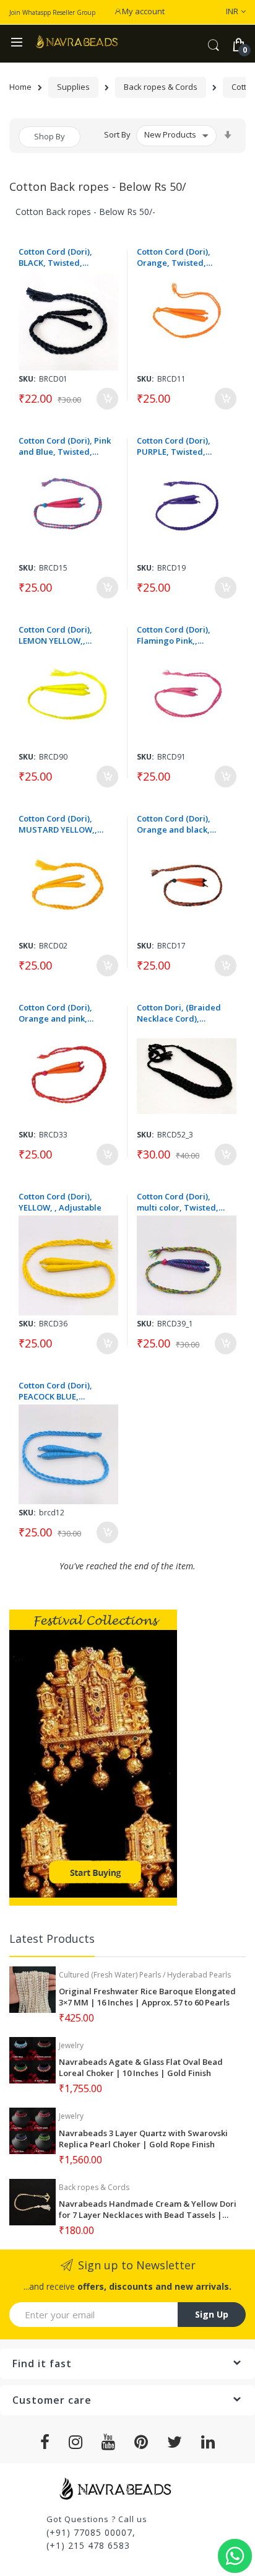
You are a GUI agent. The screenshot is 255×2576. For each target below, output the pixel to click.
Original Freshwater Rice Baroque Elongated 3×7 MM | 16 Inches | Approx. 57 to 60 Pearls (147, 1997)
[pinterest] (141, 2442)
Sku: (27, 379)
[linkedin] (208, 2442)
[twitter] (175, 2442)
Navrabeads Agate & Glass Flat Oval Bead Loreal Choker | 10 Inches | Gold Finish (141, 2067)
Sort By (117, 134)
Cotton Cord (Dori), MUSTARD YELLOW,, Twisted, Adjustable (58, 824)
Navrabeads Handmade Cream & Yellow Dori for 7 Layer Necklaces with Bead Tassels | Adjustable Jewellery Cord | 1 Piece (148, 2209)
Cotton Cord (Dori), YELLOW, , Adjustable (60, 1202)
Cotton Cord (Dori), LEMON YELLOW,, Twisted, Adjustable (58, 635)
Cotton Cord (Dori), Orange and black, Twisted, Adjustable (176, 824)
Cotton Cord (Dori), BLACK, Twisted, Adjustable (55, 257)
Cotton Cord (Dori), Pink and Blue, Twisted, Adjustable (65, 446)
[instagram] (76, 2442)
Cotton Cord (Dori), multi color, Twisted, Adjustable (178, 1202)
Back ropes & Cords (161, 87)
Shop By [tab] (50, 136)
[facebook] (45, 2442)
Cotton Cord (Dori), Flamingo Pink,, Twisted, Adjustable (176, 635)
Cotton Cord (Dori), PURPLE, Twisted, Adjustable (174, 446)
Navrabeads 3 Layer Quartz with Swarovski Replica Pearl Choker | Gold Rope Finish (143, 2139)
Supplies (73, 87)
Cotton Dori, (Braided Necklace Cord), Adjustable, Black (179, 1013)
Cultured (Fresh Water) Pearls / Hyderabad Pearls (145, 1975)
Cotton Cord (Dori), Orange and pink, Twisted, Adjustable (58, 1013)
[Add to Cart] (107, 399)
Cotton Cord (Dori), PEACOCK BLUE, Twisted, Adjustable (58, 1391)
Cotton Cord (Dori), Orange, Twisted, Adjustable (174, 257)
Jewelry (71, 2045)
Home (20, 87)
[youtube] (109, 2442)
